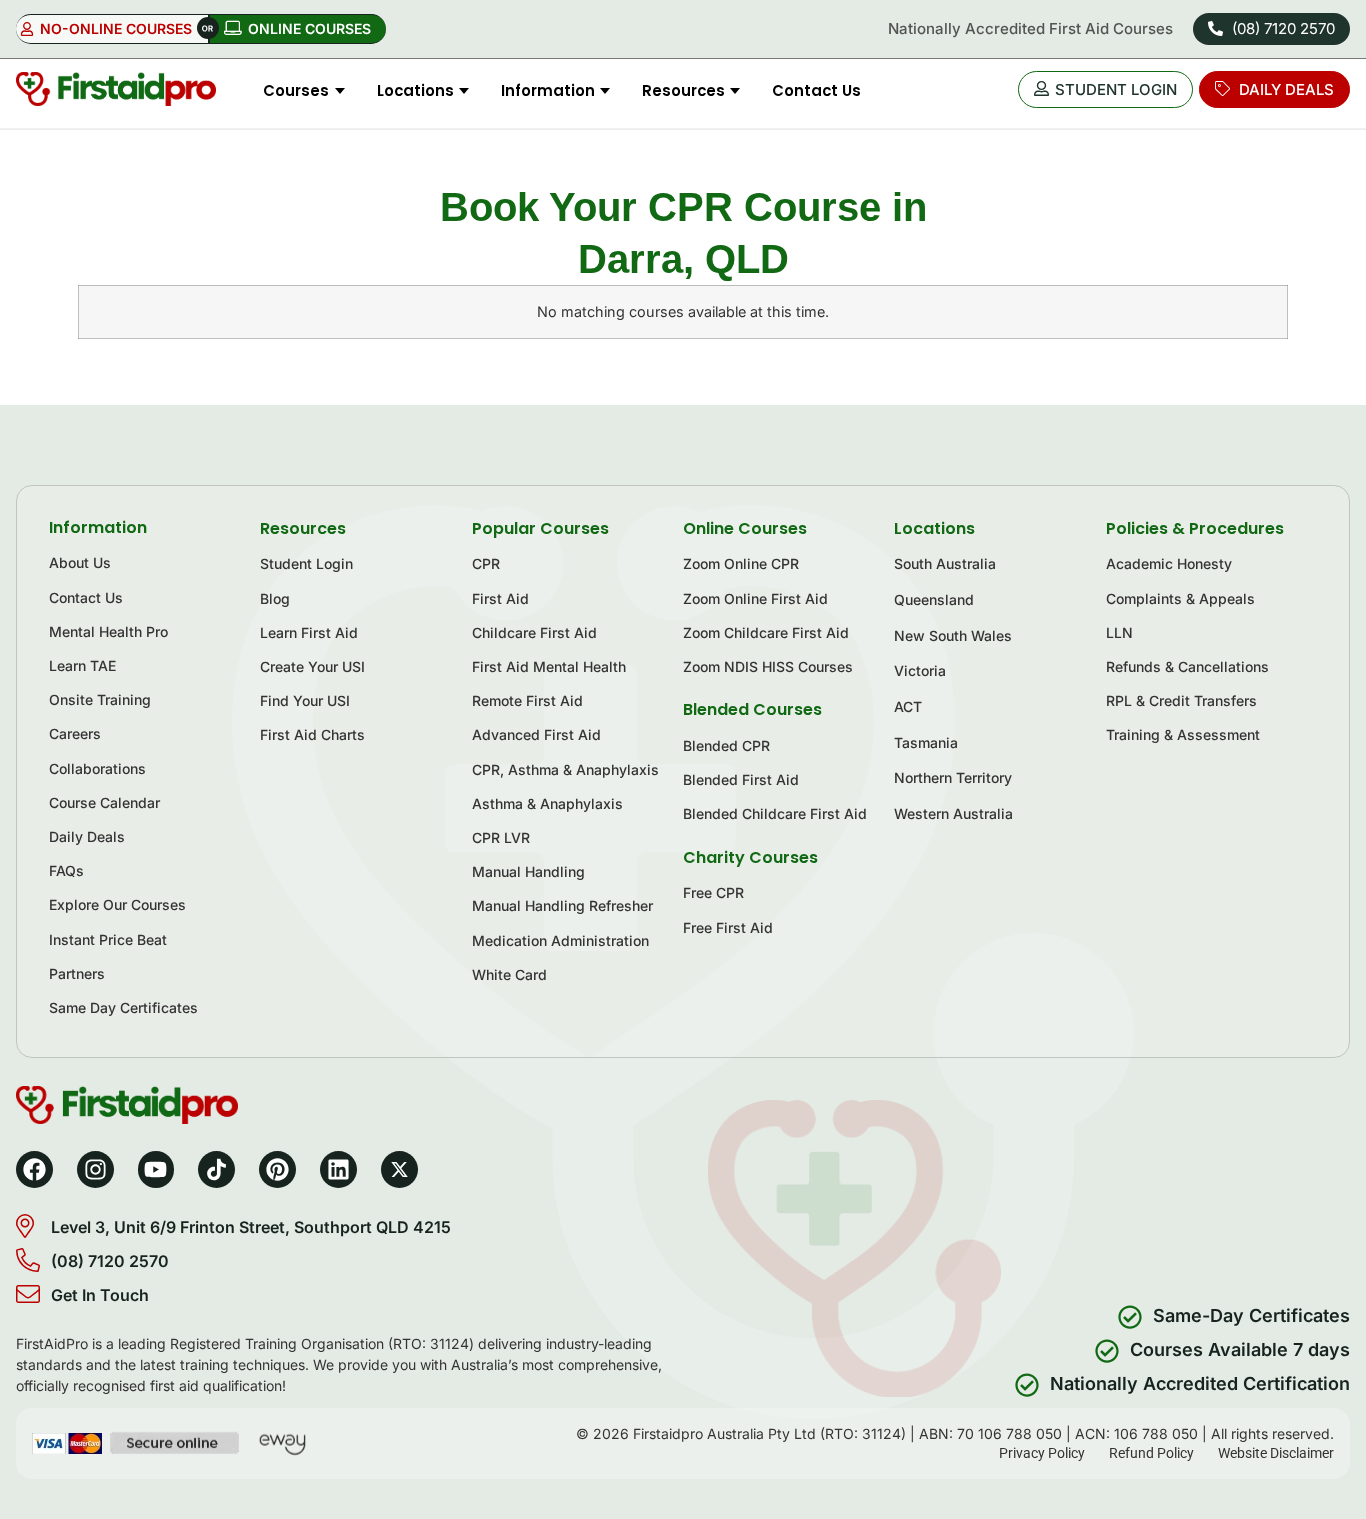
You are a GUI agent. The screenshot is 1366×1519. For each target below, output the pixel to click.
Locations (934, 528)
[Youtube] (156, 1169)
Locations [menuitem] (415, 90)
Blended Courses (752, 709)
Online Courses (745, 528)
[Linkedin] (338, 1169)
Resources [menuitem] (683, 90)
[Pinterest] (277, 1169)
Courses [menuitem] (296, 90)
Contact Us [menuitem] (816, 90)
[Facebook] (34, 1169)
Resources (303, 528)
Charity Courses (750, 857)
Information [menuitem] (548, 90)
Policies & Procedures (1195, 528)
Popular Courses (540, 528)
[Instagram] (95, 1169)
